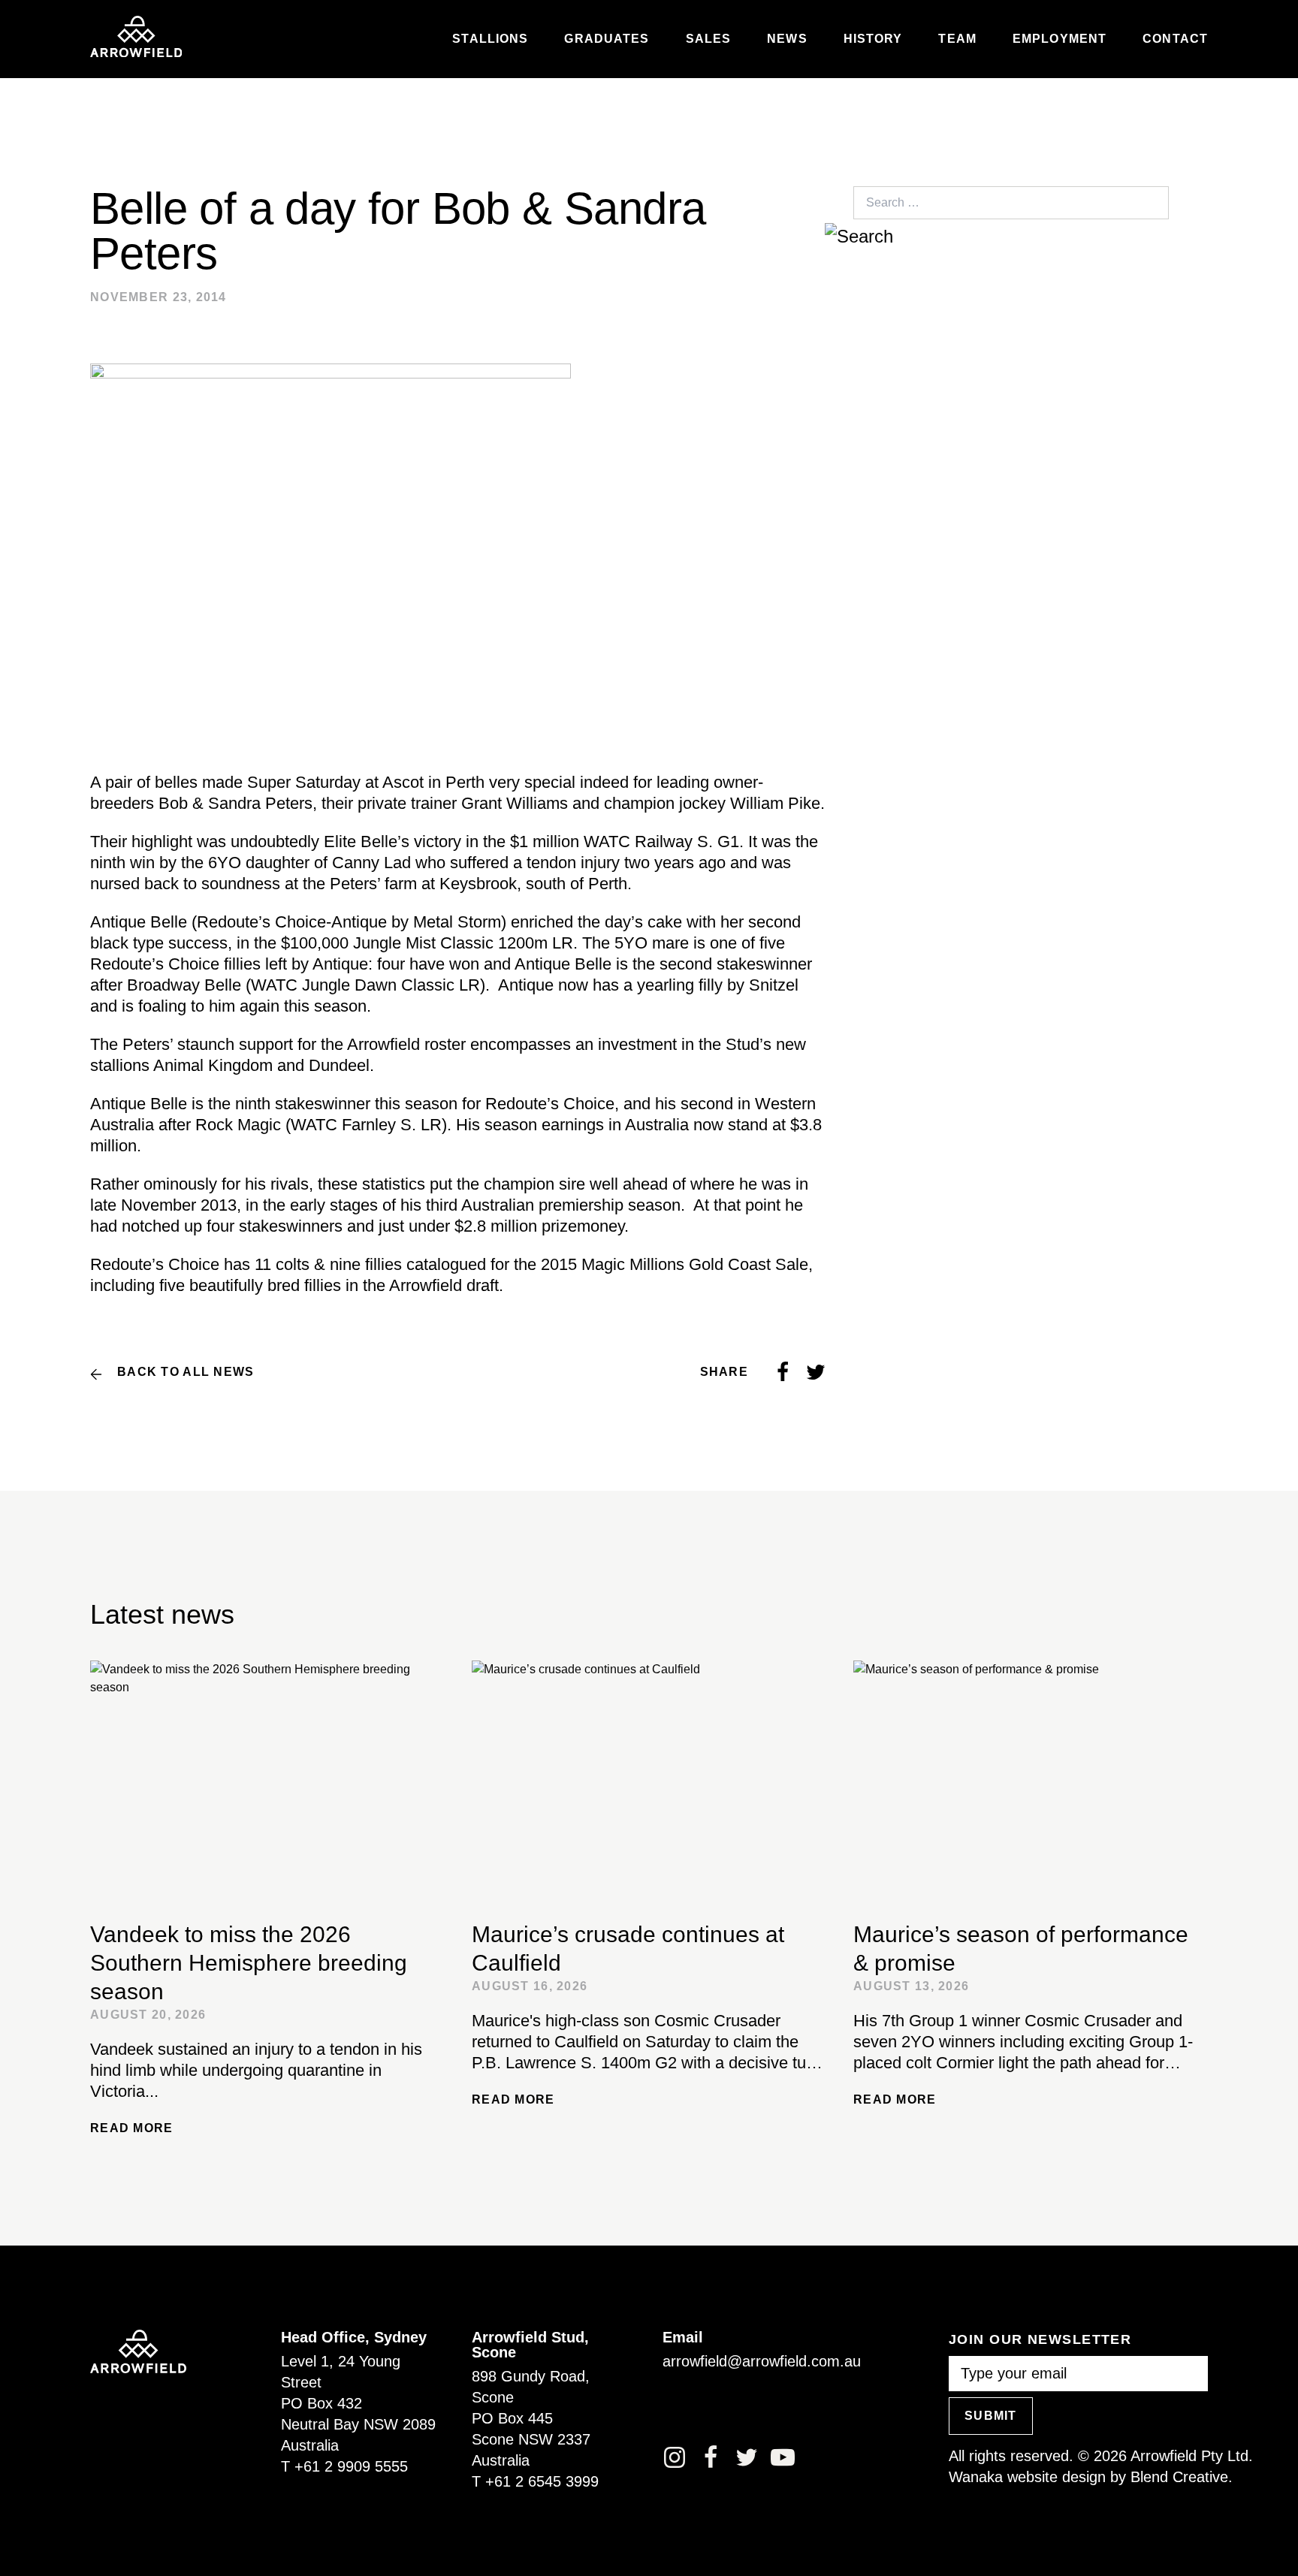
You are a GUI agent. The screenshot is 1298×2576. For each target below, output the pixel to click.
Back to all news (186, 1372)
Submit (991, 2416)
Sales (709, 39)
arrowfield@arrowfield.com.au (762, 2361)
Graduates (607, 39)
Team (957, 39)
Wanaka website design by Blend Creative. (1091, 2477)
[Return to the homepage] (136, 37)
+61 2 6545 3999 (542, 2481)
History (873, 39)
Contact (1175, 39)
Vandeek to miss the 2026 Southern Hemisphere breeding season (249, 1963)
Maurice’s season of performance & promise (1021, 1949)
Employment (1060, 39)
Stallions (490, 39)
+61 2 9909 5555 (351, 2466)
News (787, 39)
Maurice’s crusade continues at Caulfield (628, 1949)
